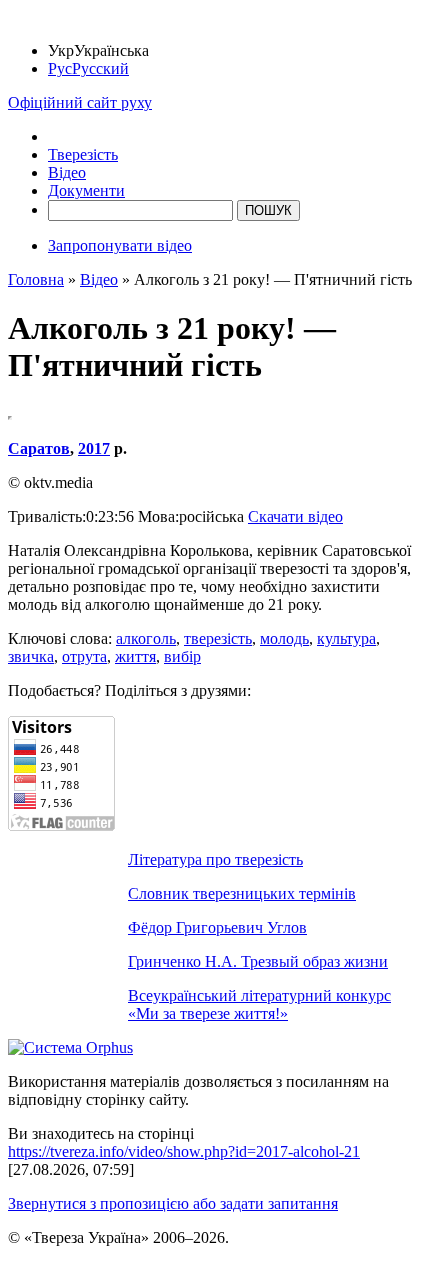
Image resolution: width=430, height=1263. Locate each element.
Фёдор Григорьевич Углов (217, 927)
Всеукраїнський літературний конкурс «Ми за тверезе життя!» (259, 1004)
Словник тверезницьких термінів (242, 893)
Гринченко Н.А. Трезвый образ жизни (258, 961)
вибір (182, 656)
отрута (84, 656)
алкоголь (146, 638)
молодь (284, 638)
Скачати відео (295, 516)
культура (346, 638)
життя (135, 656)
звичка (31, 656)
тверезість (218, 638)
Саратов (39, 448)
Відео (67, 172)
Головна (36, 279)
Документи (86, 190)
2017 (94, 448)
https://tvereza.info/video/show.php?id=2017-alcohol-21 (184, 1151)
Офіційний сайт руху (80, 102)
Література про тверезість (215, 859)
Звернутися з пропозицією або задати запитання (173, 1203)
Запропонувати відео (120, 245)
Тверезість (83, 154)
